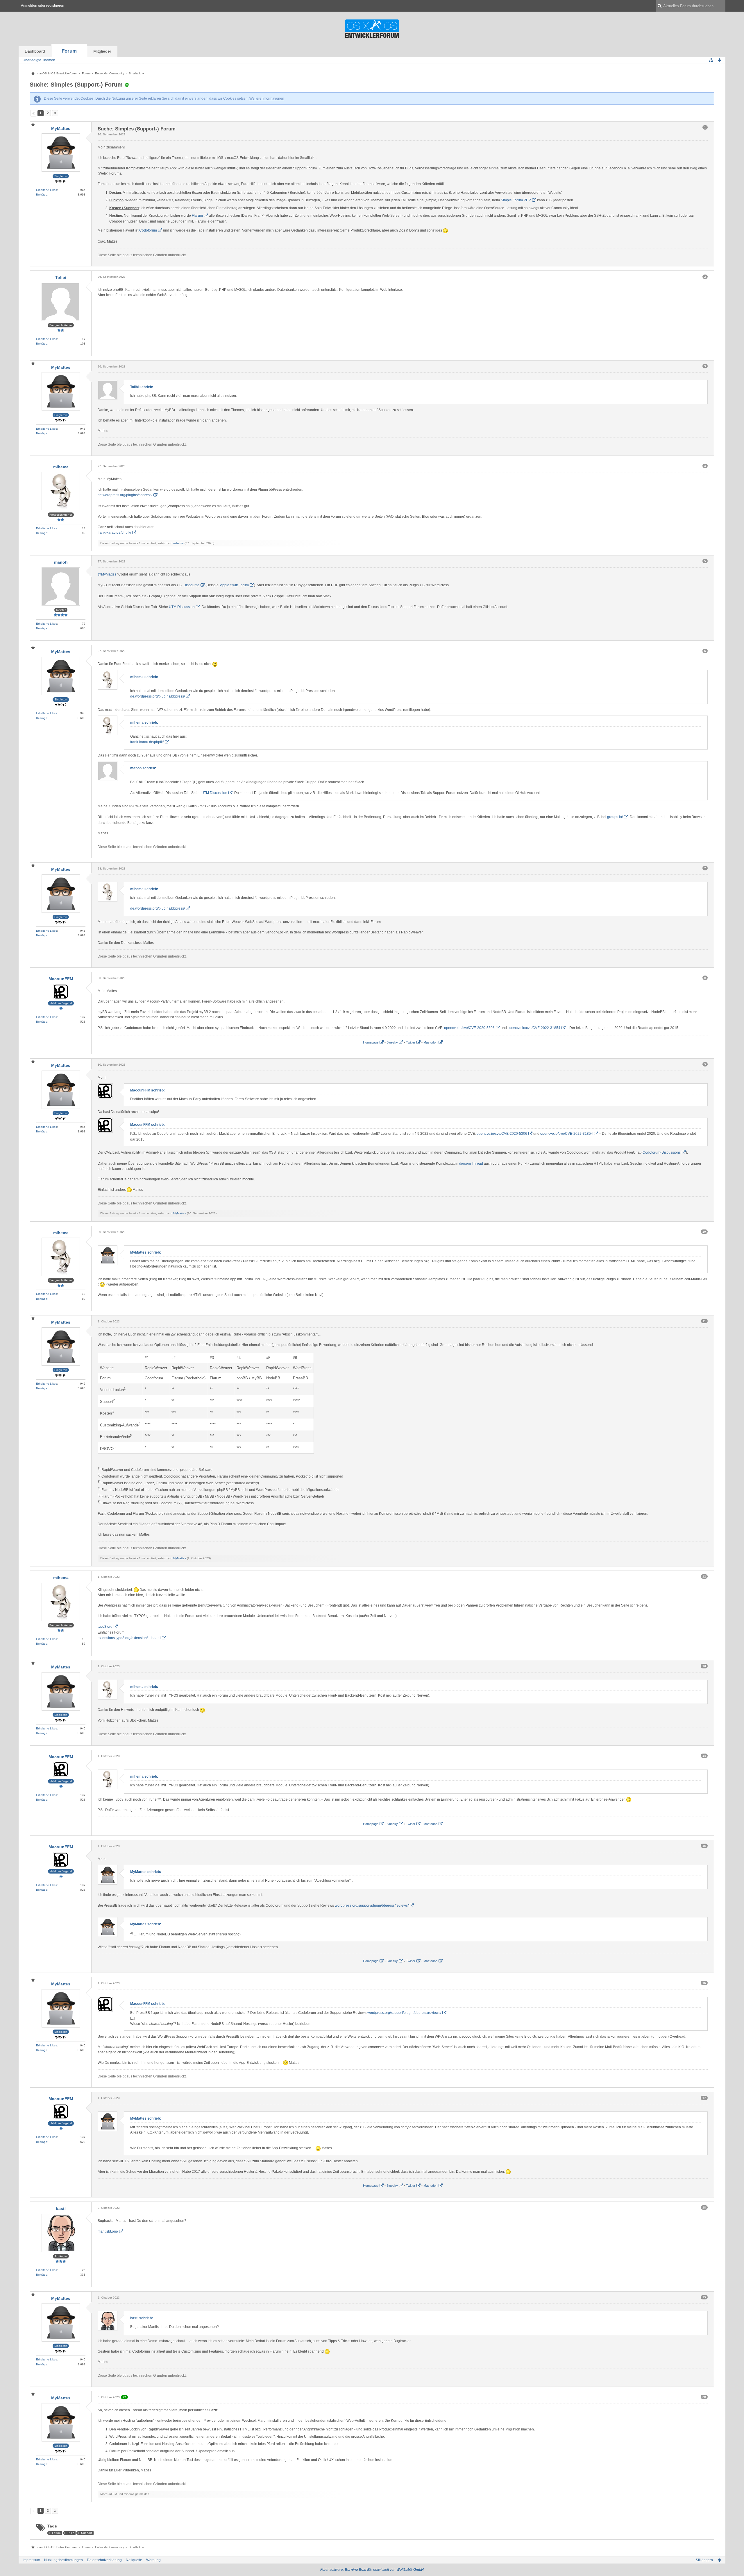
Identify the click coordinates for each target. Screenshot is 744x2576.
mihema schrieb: (144, 677)
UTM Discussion (182, 607)
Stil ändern (704, 2560)
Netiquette (134, 2560)
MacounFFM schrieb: (147, 1090)
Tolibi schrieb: (142, 387)
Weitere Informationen (267, 98)
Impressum (31, 2560)
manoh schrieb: (143, 768)
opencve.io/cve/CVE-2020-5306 (469, 1028)
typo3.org (105, 1627)
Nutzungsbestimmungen (64, 2560)
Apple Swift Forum (234, 585)
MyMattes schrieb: (146, 1252)
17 (704, 2098)
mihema (178, 543)
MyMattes (180, 1213)
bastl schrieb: (142, 2318)
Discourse (191, 585)
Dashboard (35, 51)
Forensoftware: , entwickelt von (372, 2570)
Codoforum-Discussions (662, 1152)
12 (704, 1576)
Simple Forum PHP (516, 200)
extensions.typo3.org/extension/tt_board (129, 1638)
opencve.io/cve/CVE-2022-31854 (534, 1028)
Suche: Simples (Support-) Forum (76, 85)
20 (704, 2397)
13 (704, 1666)
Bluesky (392, 1042)
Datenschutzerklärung (104, 2560)
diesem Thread (471, 1164)
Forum (69, 51)
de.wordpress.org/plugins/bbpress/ (125, 495)
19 (704, 2297)
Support (86, 2533)
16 (704, 1983)
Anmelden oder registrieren (43, 6)
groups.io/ (615, 817)
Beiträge (42, 195)
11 (704, 1321)
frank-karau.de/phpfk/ (114, 533)
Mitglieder (102, 51)
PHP (71, 2533)
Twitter (411, 1042)
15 (704, 1846)
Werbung (153, 2560)
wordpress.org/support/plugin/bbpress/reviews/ (372, 1905)
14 (704, 1756)
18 (704, 2207)
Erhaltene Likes (46, 190)
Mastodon (430, 1042)
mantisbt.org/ (108, 2231)
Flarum (197, 216)
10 (704, 1232)
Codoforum (148, 230)
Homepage (371, 1042)
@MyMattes (107, 574)
